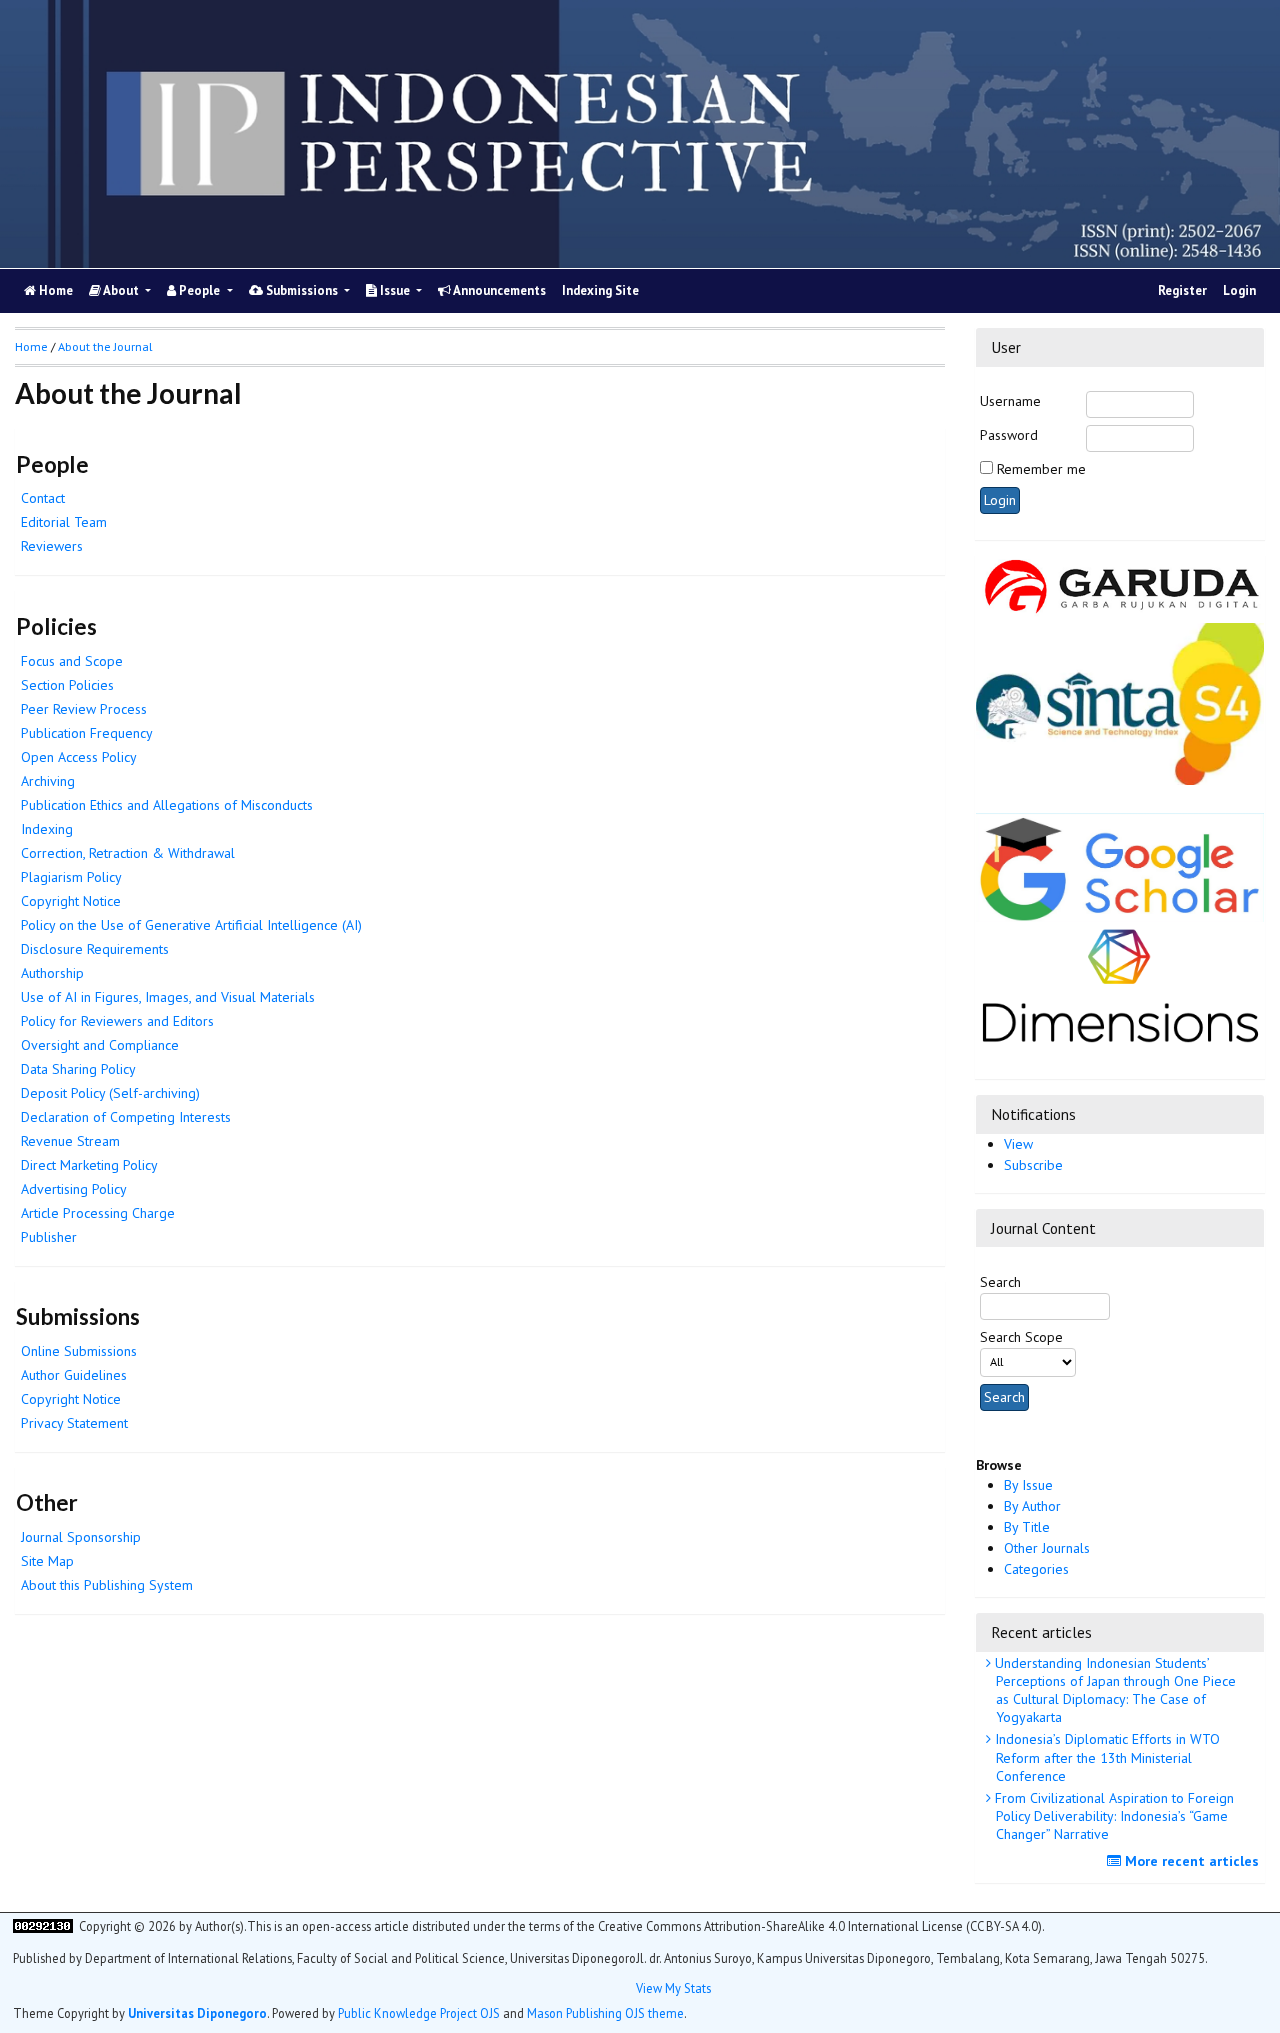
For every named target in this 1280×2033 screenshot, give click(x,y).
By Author (1032, 1506)
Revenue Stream (70, 1141)
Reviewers (52, 546)
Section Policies (67, 685)
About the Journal (105, 346)
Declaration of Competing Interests (126, 1117)
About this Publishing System (107, 1585)
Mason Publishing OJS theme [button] (605, 2012)
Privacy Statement (74, 1423)
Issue (395, 290)
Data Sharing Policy (78, 1069)
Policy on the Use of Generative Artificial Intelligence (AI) (191, 925)
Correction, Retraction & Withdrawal (128, 853)
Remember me (1041, 469)
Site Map (47, 1561)
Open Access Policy (79, 757)
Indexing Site (600, 290)
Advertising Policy (74, 1189)
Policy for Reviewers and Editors (117, 1021)
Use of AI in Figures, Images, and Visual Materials (168, 997)
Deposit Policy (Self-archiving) (110, 1093)
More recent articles (1190, 1861)
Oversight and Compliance (100, 1045)
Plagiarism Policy (71, 877)
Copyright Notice (71, 901)
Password (1009, 435)
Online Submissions (79, 1351)
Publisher (49, 1237)
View (1018, 1144)
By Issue (1028, 1485)
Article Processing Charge (98, 1213)
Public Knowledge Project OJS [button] (419, 2012)
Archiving (48, 781)
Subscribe (1033, 1165)
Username (1010, 401)
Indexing (47, 829)
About (121, 290)
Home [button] (31, 346)
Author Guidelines (74, 1375)
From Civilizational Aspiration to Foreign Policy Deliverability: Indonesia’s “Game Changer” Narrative (1112, 1816)
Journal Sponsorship (81, 1537)
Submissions (302, 290)
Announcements (498, 290)
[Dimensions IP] (1120, 981)
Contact (43, 498)
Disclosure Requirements (95, 949)
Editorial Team (64, 522)
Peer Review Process (84, 709)
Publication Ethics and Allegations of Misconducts (167, 805)
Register (1182, 290)
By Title (1027, 1527)
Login (1239, 290)
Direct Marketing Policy (89, 1165)
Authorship (52, 973)
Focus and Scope (72, 661)
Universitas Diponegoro (197, 2012)
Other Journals (1047, 1548)
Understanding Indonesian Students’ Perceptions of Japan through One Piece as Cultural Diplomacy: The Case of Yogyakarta (1113, 1690)
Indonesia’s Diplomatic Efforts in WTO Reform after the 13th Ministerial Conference (1105, 1757)
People (199, 290)
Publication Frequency (87, 733)
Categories (1036, 1569)
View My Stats (673, 1987)
